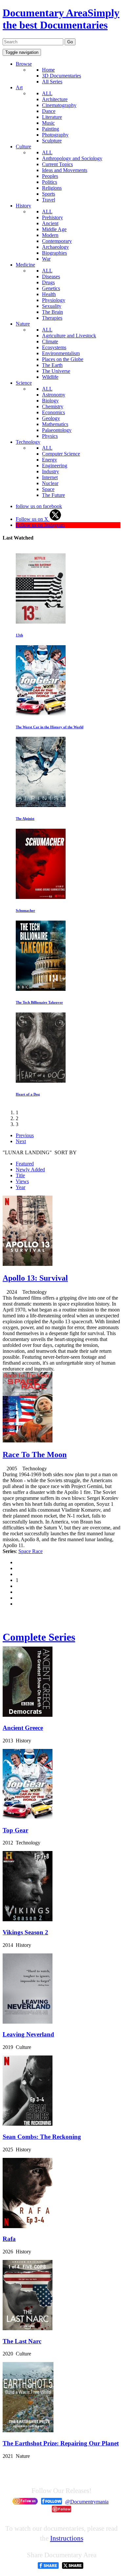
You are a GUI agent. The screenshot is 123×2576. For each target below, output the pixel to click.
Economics (53, 412)
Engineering (55, 466)
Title (20, 1175)
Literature (52, 117)
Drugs (48, 282)
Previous (25, 1135)
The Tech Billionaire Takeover (39, 1002)
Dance (49, 111)
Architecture (55, 99)
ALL (47, 93)
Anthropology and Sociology (72, 158)
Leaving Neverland (28, 2034)
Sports (49, 194)
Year (20, 1187)
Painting (51, 129)
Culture (23, 147)
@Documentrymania (87, 2502)
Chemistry (53, 406)
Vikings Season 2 (25, 1932)
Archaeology (55, 247)
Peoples (50, 176)
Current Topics (57, 164)
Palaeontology (57, 430)
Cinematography (59, 105)
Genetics (51, 288)
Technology (28, 442)
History (23, 206)
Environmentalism (61, 353)
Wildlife (50, 377)
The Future (53, 495)
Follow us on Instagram (40, 525)
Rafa (9, 2239)
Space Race (31, 1551)
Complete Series (39, 1637)
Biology (50, 401)
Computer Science (61, 454)
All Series (52, 82)
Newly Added (30, 1170)
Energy (50, 460)
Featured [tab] (25, 1164)
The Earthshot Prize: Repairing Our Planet (61, 2443)
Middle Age (54, 229)
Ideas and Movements (65, 170)
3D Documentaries (61, 76)
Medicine (25, 265)
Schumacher (25, 910)
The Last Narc (22, 2341)
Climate (50, 341)
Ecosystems (54, 347)
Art (19, 87)
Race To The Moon (35, 1455)
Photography (55, 135)
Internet (50, 477)
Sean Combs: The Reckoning (42, 2137)
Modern (50, 235)
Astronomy (54, 395)
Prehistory (52, 217)
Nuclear (50, 483)
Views (22, 1181)
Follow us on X (33, 519)
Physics (50, 436)
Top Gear (15, 1830)
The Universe (56, 371)
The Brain (52, 312)
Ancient (50, 223)
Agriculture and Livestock (69, 336)
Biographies (54, 253)
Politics (50, 182)
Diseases (51, 277)
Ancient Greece (23, 1728)
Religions (52, 188)
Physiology (54, 300)
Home (48, 70)
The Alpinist (25, 819)
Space (48, 489)
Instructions (67, 2538)
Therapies (52, 318)
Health (49, 294)
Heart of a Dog (28, 1094)
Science (24, 383)
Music (48, 123)
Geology (51, 418)
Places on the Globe (63, 359)
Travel (49, 200)
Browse (24, 64)
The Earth (52, 365)
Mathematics (55, 424)
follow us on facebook (39, 506)
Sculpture (52, 141)
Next (21, 1141)
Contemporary (57, 241)
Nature (23, 324)
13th (19, 635)
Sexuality (52, 306)
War (46, 259)
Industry (51, 471)
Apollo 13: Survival (35, 1278)
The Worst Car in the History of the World (50, 727)
